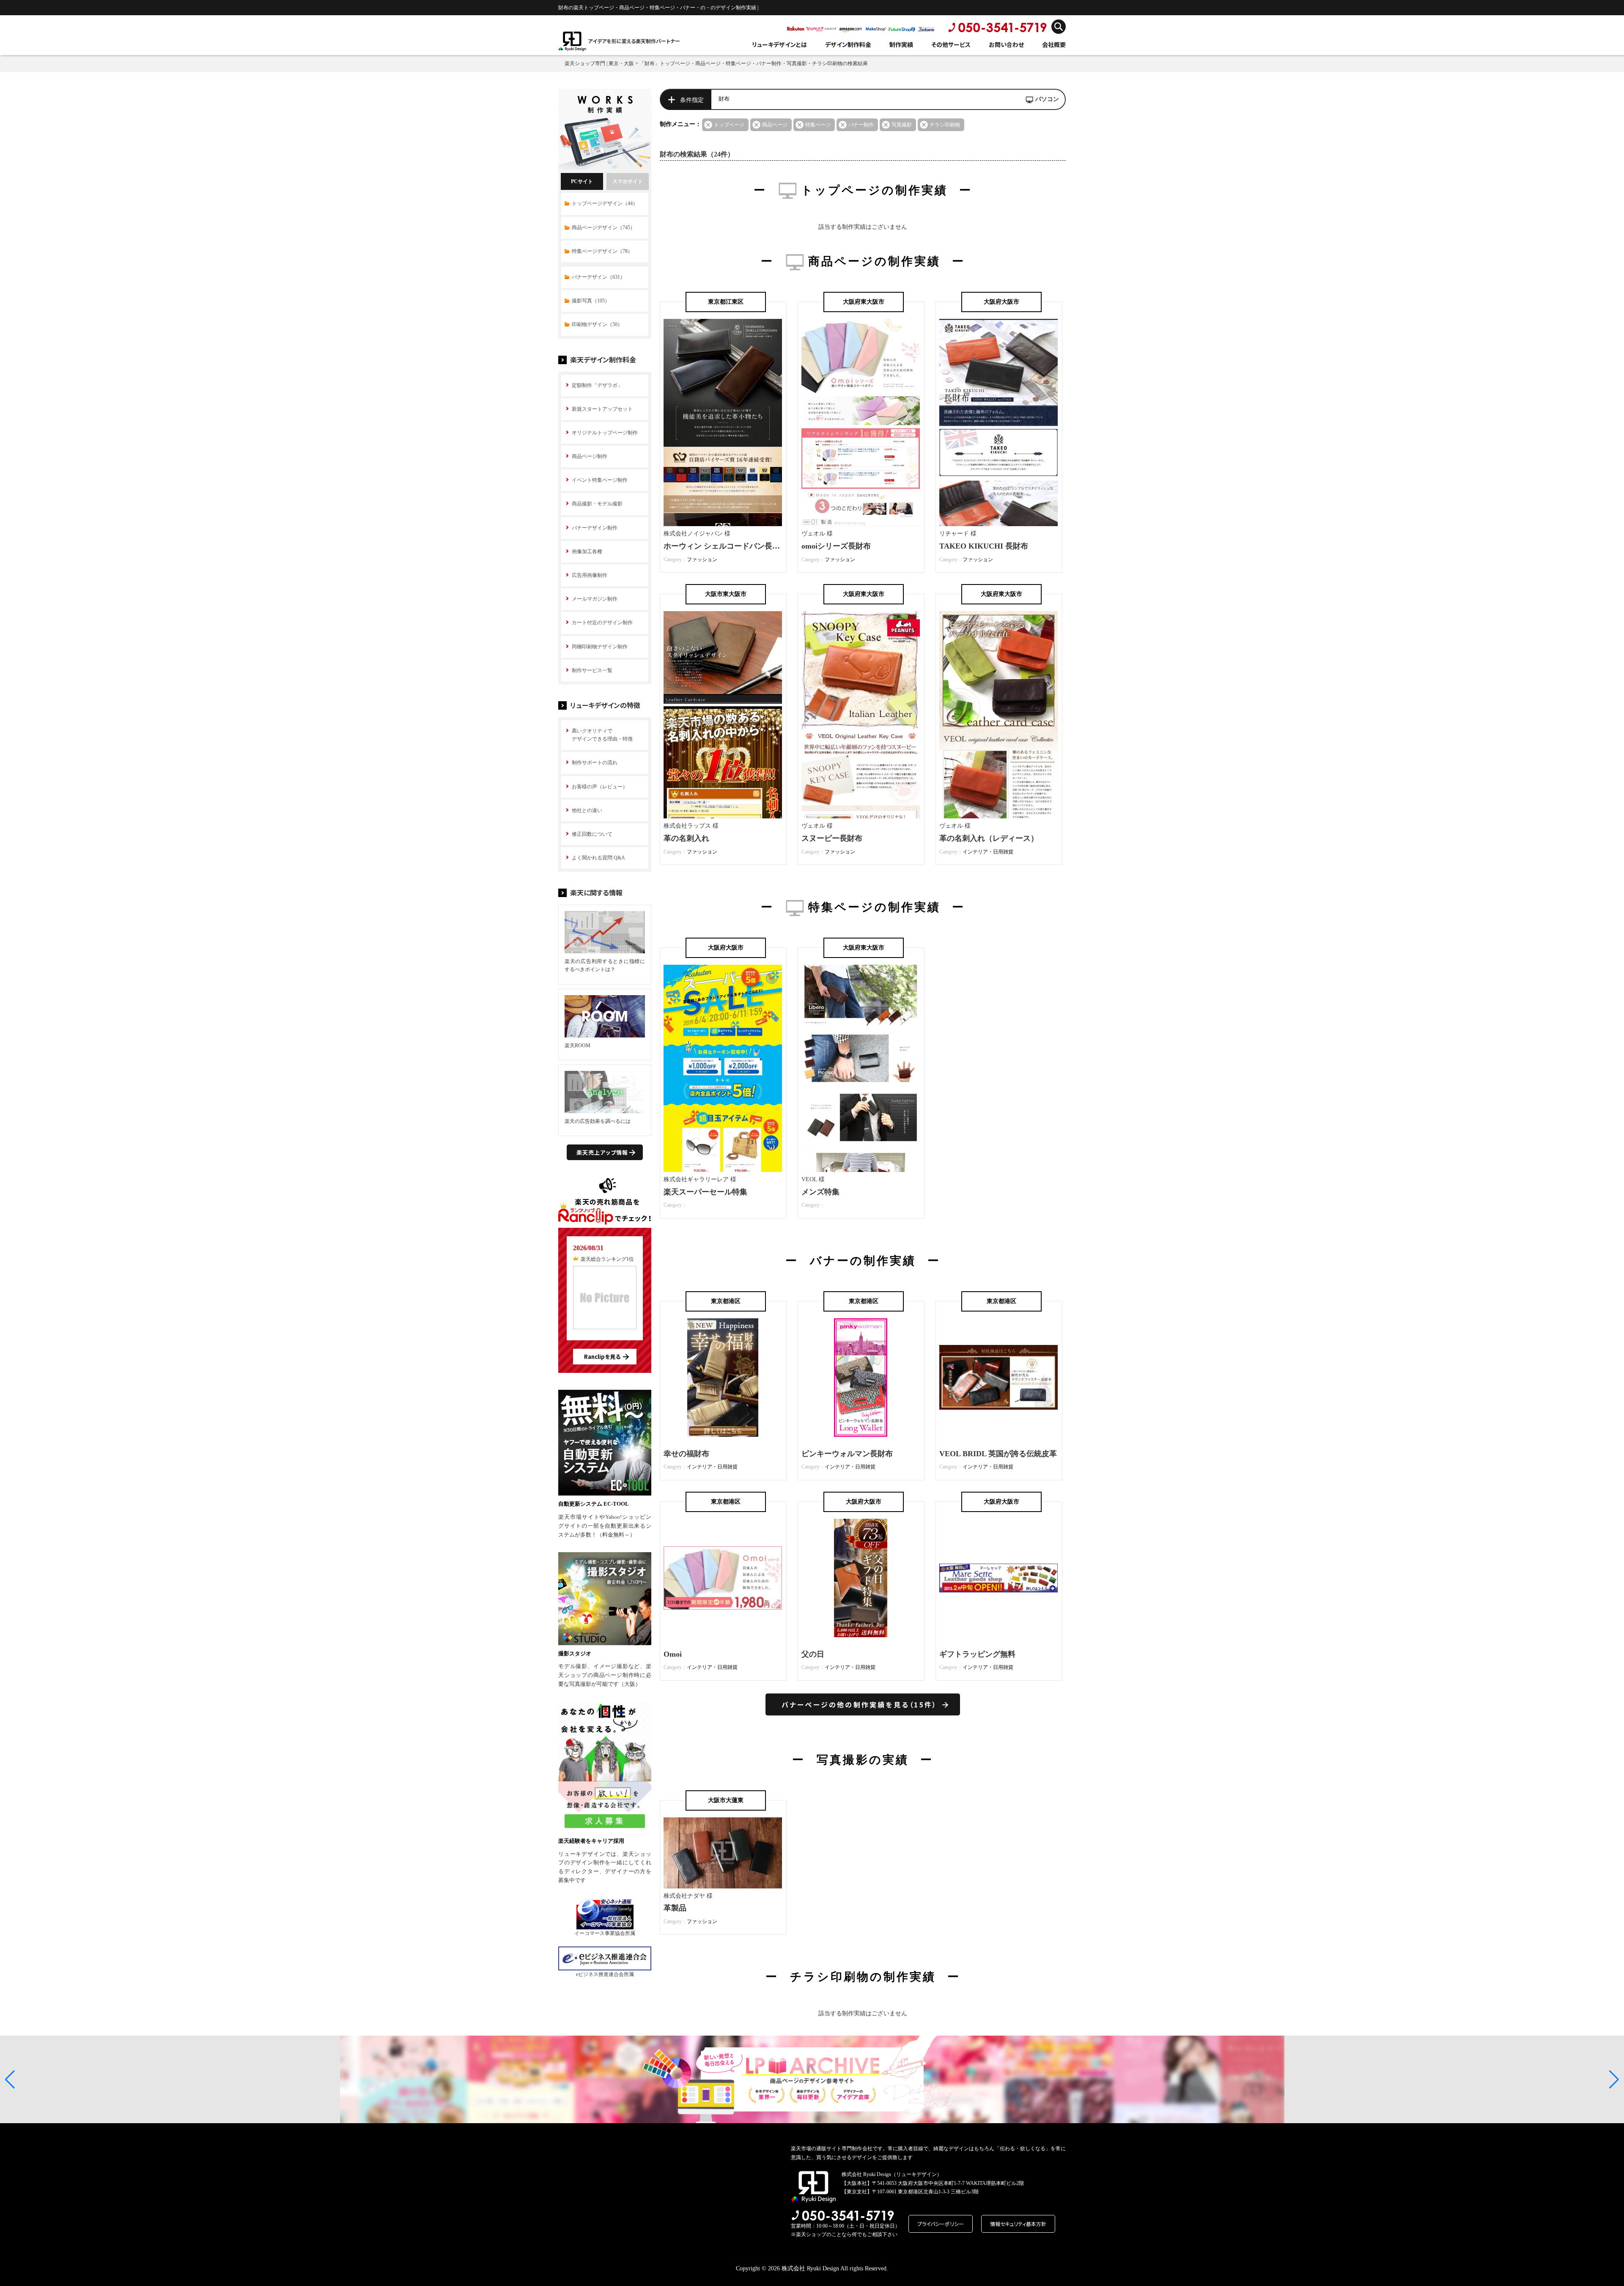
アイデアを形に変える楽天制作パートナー (634, 41)
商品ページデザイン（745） (604, 228)
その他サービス (951, 44)
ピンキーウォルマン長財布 (847, 1454)
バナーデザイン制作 (595, 528)
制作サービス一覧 (592, 670)
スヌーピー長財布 (832, 838)
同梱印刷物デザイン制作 (600, 647)
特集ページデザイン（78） (602, 251)
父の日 (813, 1654)
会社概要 (1054, 44)
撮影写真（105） (591, 301)
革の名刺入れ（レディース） (989, 838)
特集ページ (818, 125)
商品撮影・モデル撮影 (597, 504)
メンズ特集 (820, 1192)
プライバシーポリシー (941, 2224)
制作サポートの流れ (595, 763)
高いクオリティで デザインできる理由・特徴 (602, 735)
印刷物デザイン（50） (597, 324)
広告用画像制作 (590, 575)
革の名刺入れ (686, 838)
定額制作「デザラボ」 (597, 385)
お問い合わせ (1006, 44)
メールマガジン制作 (595, 599)
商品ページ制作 (590, 456)
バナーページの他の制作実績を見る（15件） (859, 1704)
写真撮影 (902, 125)
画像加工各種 (587, 552)
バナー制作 (861, 125)
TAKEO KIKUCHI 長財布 (984, 546)
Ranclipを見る (602, 1357)
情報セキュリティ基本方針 (1018, 2224)
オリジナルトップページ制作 (605, 433)
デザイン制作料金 (848, 44)
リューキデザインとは (779, 44)
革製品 (675, 1908)
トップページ (729, 125)
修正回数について (592, 834)
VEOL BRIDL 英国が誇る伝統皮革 (998, 1454)
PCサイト (582, 181)
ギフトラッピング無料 (977, 1654)
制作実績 (901, 44)
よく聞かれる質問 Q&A (598, 858)
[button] (10, 2080)
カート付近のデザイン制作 (602, 623)
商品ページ (775, 125)
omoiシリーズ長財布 (836, 546)
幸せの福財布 (686, 1454)
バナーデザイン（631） (598, 277)
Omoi (673, 1654)
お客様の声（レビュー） (600, 787)
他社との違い (587, 810)
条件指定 (692, 100)
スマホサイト (628, 181)
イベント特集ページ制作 (600, 480)
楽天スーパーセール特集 (705, 1192)
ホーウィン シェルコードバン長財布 (726, 546)
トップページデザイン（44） (605, 203)
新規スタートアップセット (602, 409)
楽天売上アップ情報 (602, 1152)
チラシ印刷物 (945, 125)
